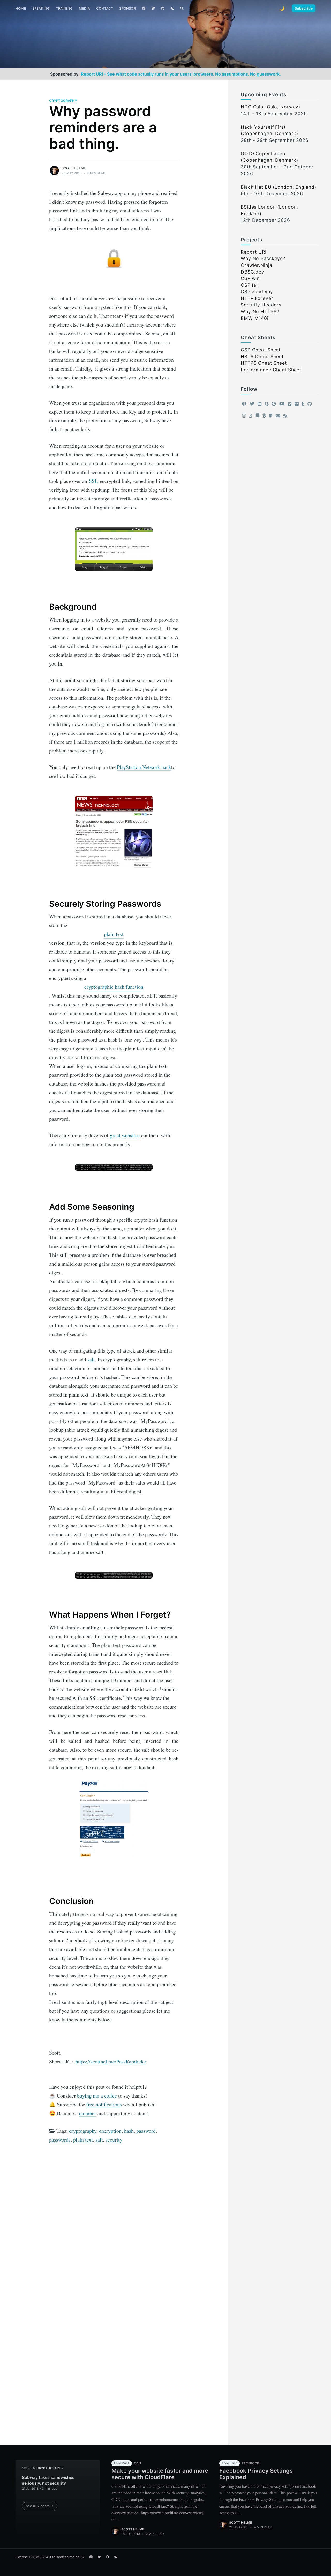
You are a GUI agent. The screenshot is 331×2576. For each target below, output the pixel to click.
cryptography (63, 101)
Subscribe (304, 8)
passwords (60, 2140)
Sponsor (127, 8)
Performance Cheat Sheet (271, 370)
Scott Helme (74, 168)
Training (64, 8)
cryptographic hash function (114, 987)
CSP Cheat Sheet (261, 350)
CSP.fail (250, 285)
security (114, 2140)
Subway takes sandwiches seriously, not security (48, 2480)
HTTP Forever (257, 298)
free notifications (104, 2104)
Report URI (254, 252)
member (88, 2113)
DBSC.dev (253, 272)
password (146, 2131)
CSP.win (250, 278)
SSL (93, 481)
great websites (125, 1135)
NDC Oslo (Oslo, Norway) (270, 107)
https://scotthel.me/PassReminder (111, 2061)
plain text (114, 934)
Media (84, 8)
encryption (110, 2131)
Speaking (41, 8)
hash (129, 2131)
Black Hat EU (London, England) (278, 187)
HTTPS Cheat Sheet (264, 363)
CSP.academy (257, 291)
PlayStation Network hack (144, 767)
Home (21, 8)
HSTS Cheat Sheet (262, 356)
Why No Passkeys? (263, 258)
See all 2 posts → (40, 2506)
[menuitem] (21, 8)
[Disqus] (114, 2218)
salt (91, 1359)
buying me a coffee (97, 2096)
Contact (105, 8)
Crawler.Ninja (256, 265)
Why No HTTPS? (260, 311)
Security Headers (261, 305)
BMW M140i (255, 318)
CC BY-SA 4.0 (40, 2557)
